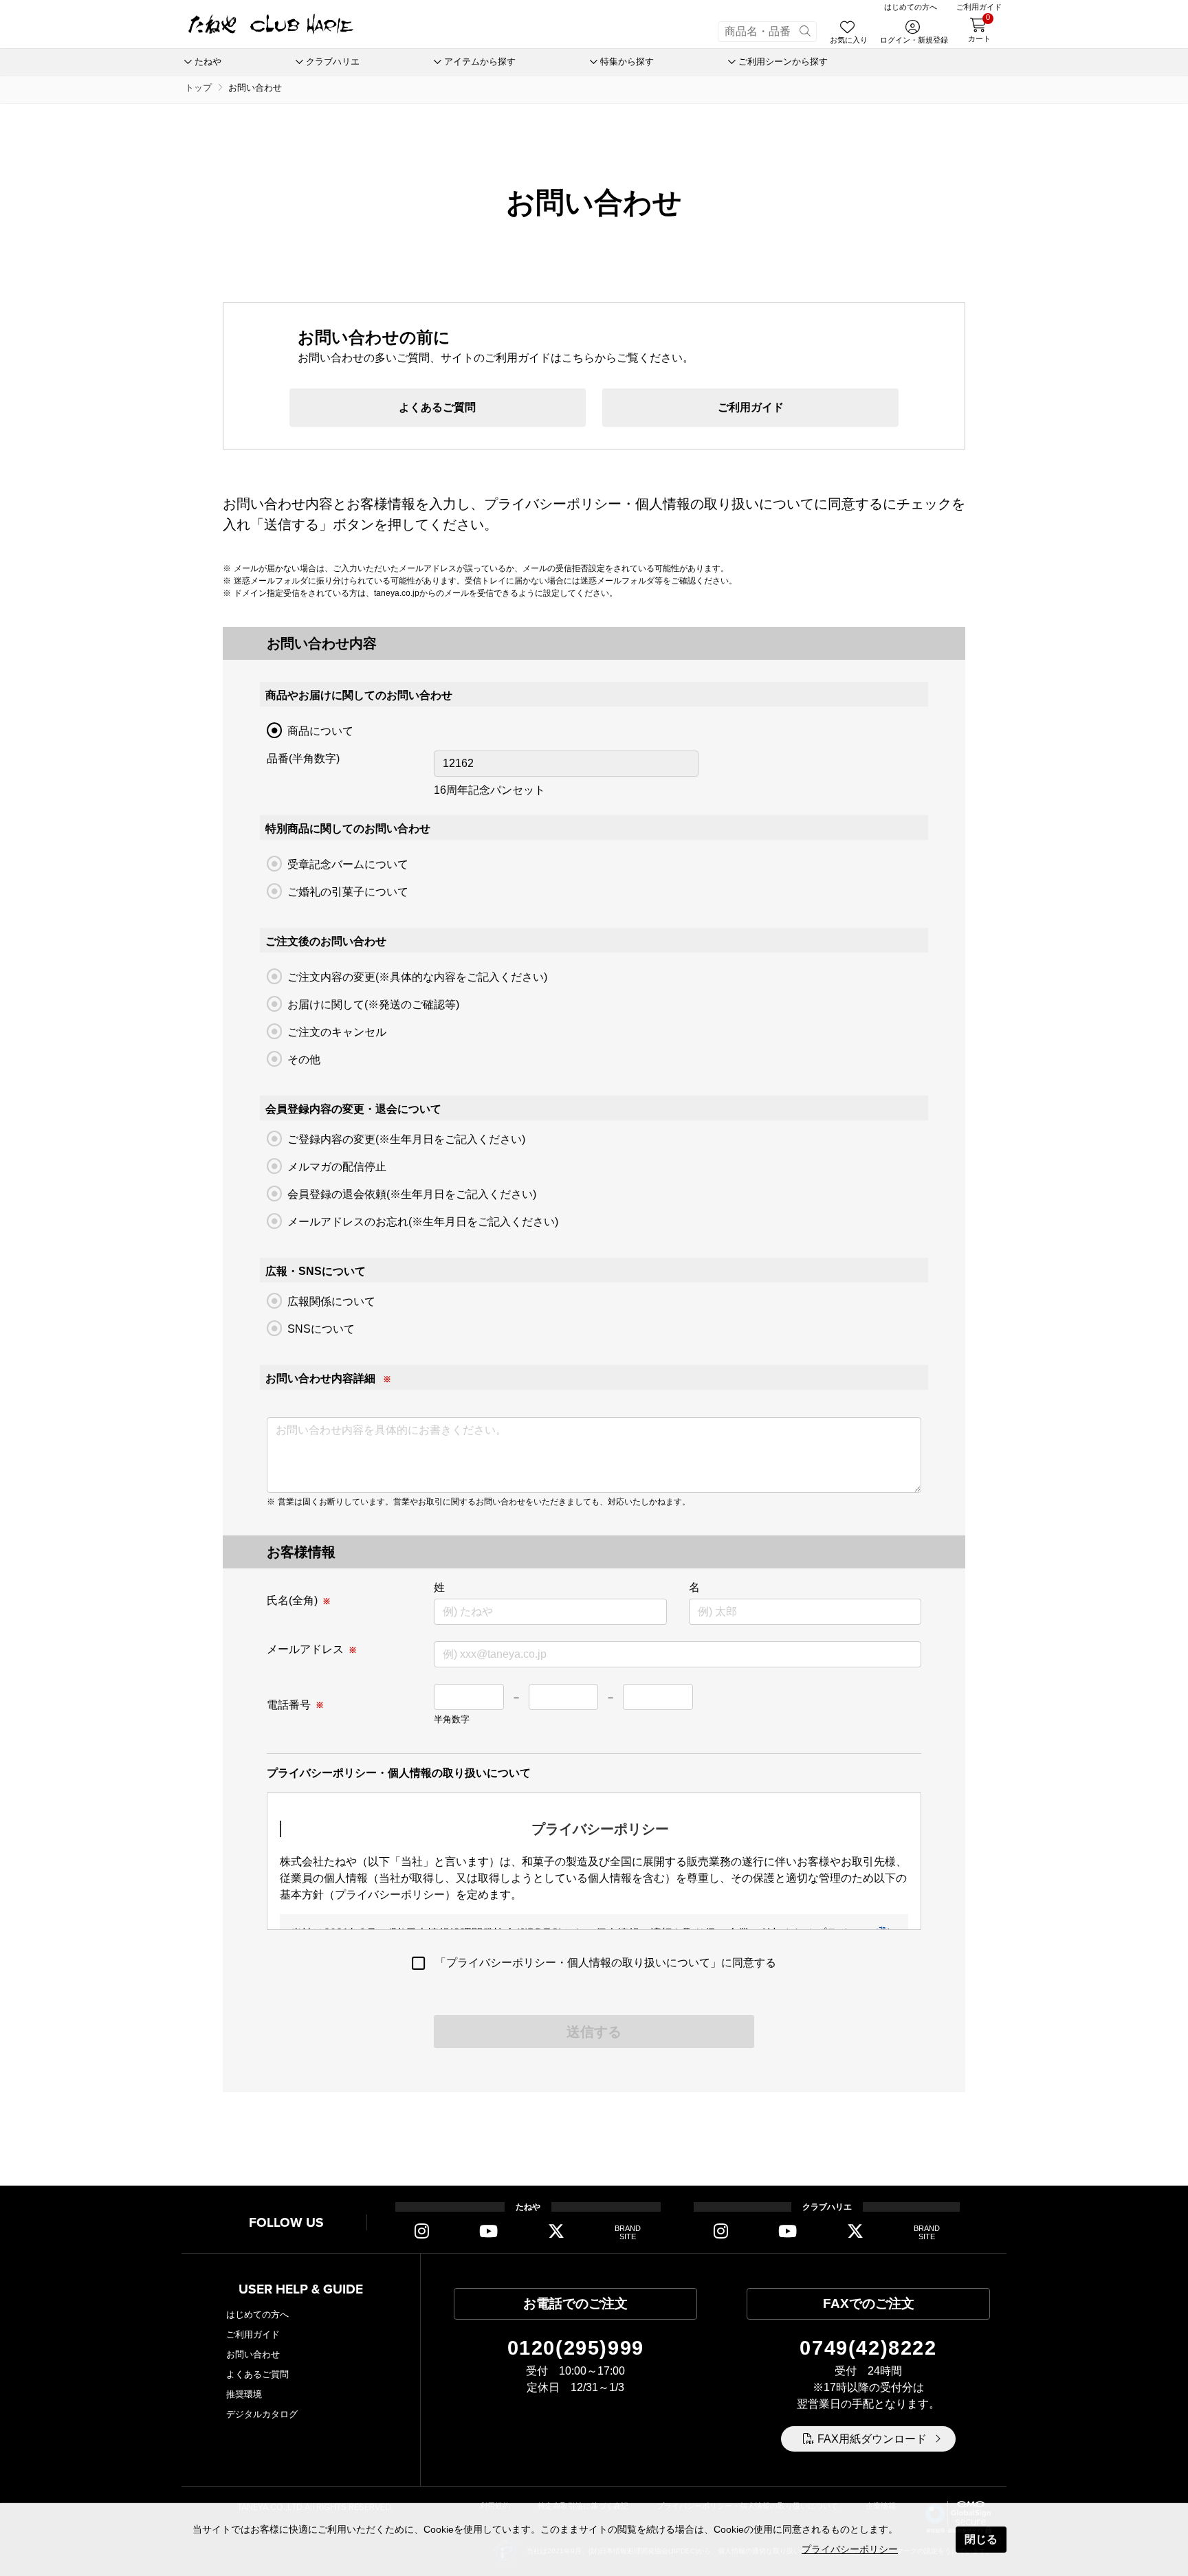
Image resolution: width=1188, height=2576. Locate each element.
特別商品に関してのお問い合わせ (348, 829)
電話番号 (289, 1705)
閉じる (981, 2539)
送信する (594, 2032)
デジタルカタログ (262, 2414)
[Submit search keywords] (805, 32)
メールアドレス (305, 1649)
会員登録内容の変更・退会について (353, 1109)
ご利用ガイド (751, 407)
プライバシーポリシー (850, 2549)
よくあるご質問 (437, 407)
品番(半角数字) (303, 758)
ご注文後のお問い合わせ (326, 941)
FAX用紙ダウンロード (872, 2439)
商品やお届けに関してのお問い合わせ (359, 695)
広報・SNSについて (316, 1271)
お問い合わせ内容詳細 (320, 1378)
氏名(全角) (292, 1600)
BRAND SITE (628, 2233)
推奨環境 (244, 2394)
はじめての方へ (257, 2314)
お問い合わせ (253, 2354)
